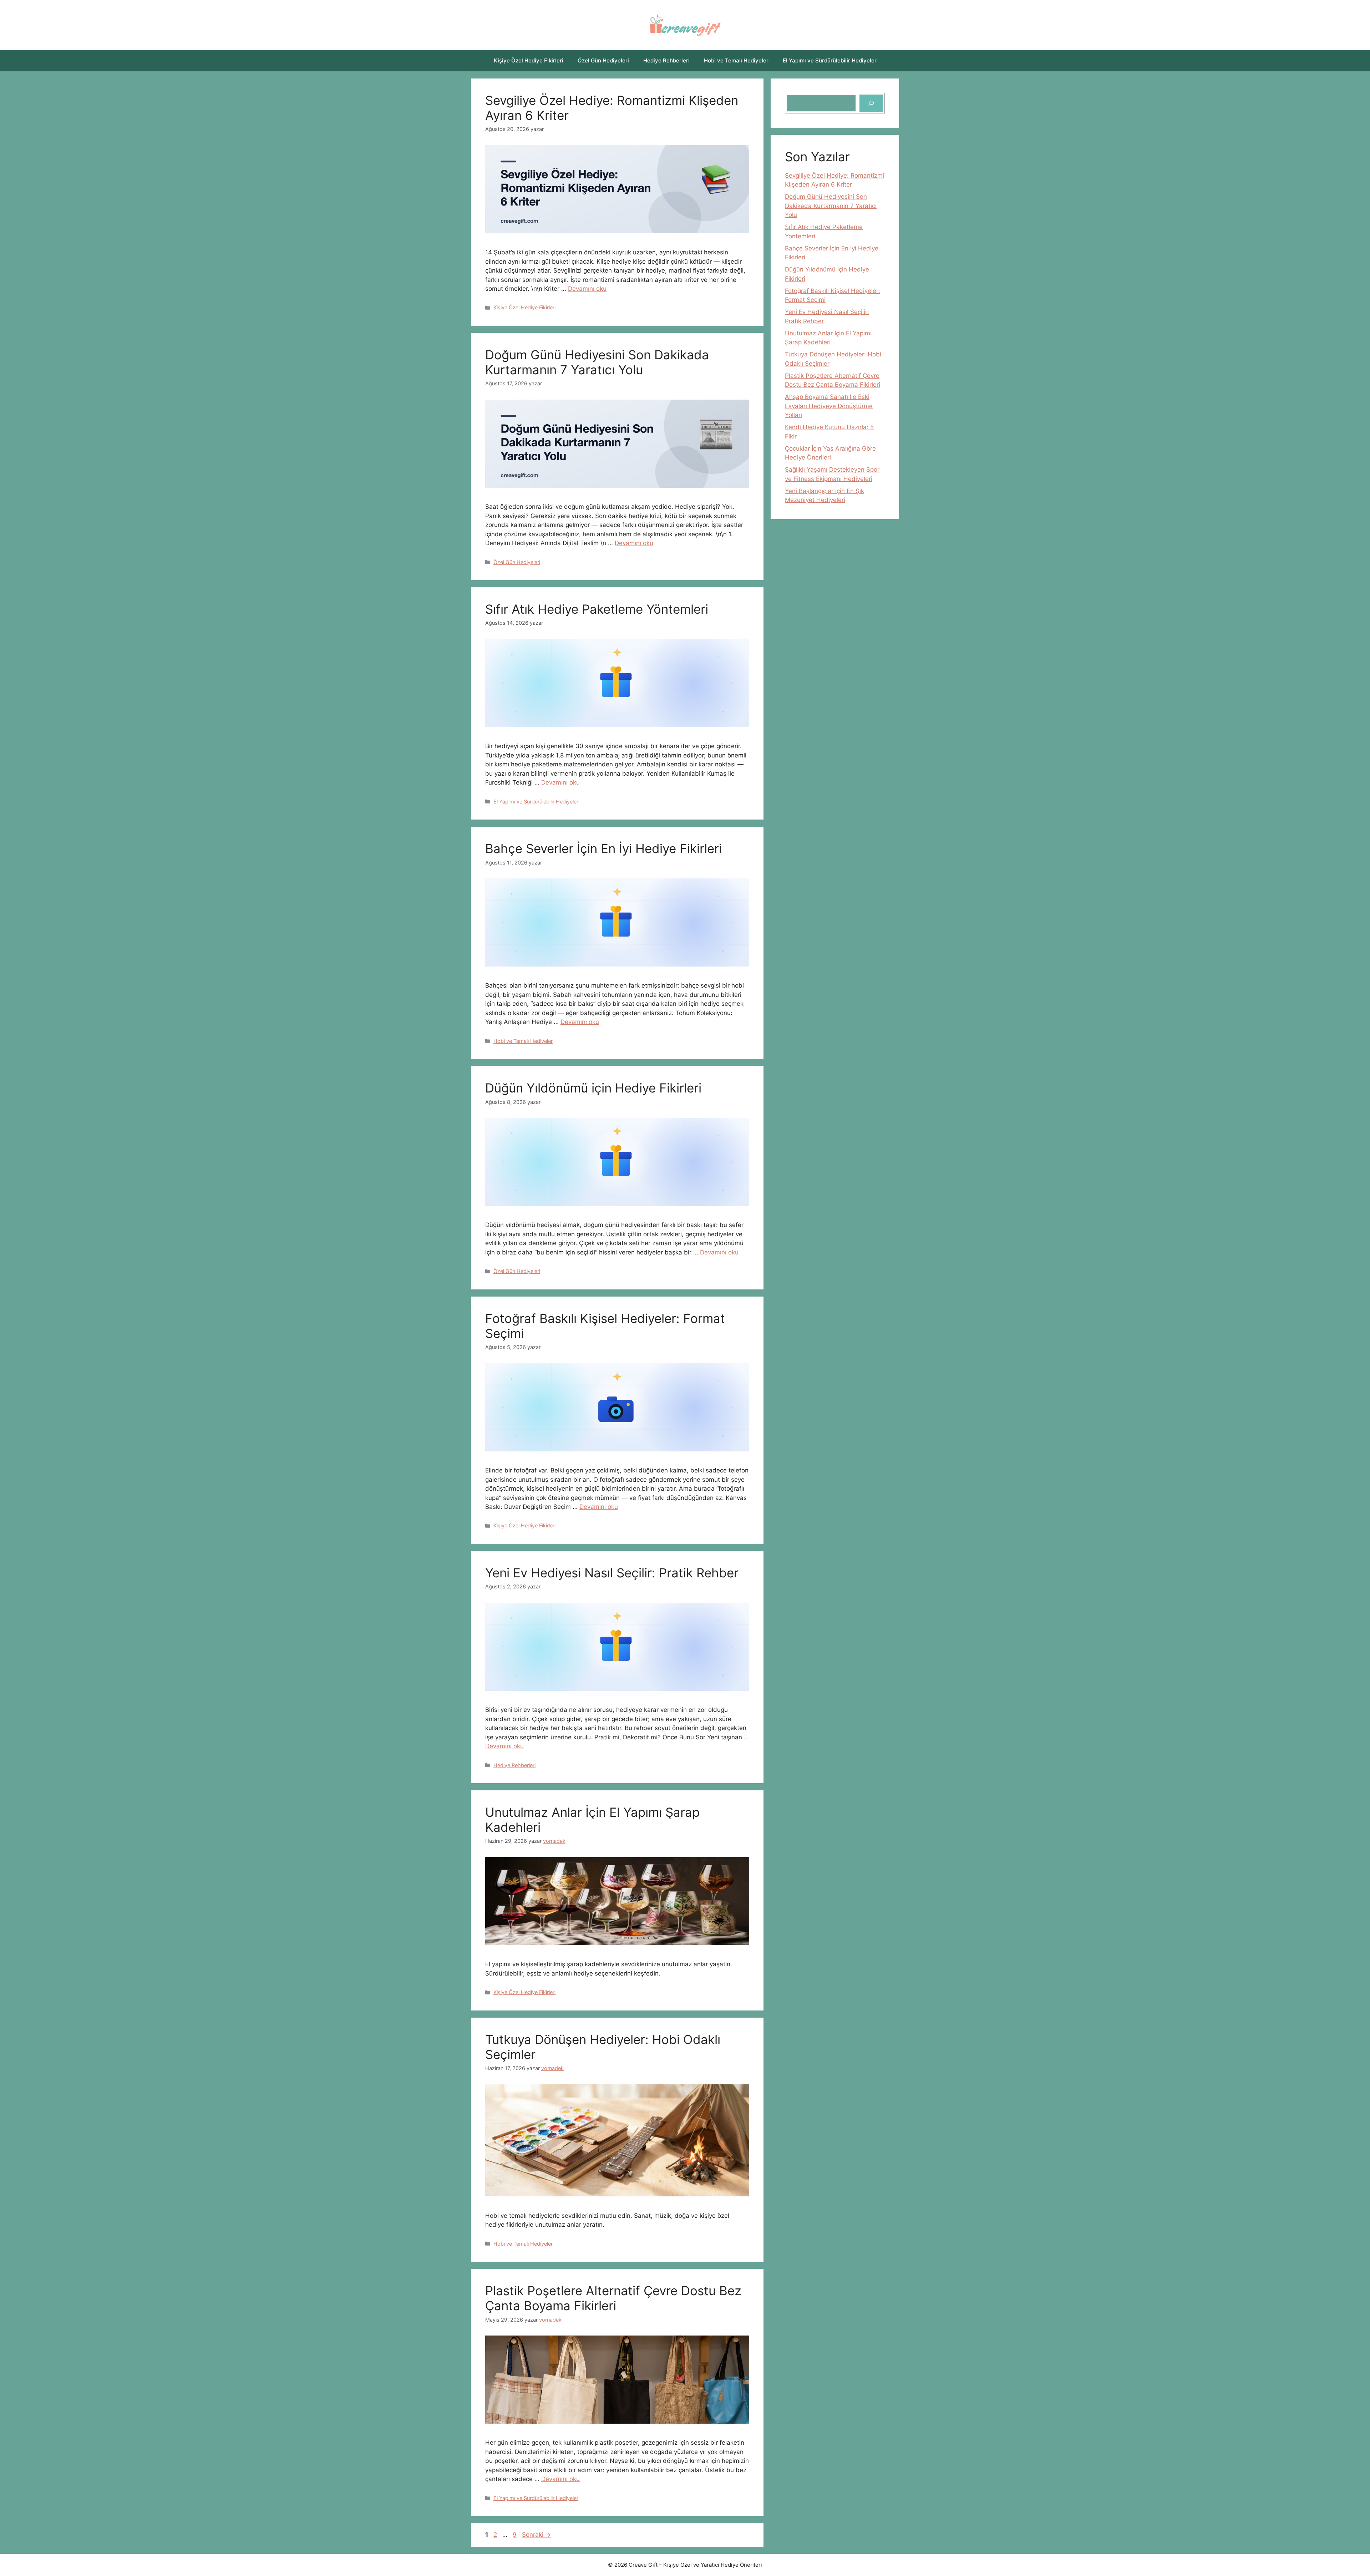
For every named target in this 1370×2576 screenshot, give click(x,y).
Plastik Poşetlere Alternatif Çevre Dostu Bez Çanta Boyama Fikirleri (613, 2298)
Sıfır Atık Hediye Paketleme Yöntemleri (597, 609)
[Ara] (871, 103)
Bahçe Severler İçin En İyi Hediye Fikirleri (603, 848)
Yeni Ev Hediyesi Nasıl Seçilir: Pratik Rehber (612, 1573)
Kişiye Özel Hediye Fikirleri (529, 60)
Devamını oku (587, 289)
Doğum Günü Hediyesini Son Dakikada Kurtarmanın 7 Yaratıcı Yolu (597, 362)
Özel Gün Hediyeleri (603, 60)
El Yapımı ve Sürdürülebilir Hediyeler (830, 60)
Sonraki (536, 2535)
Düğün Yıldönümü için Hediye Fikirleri (593, 1088)
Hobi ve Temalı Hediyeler (736, 60)
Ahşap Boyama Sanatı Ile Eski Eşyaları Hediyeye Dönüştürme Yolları (829, 406)
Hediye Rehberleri (666, 60)
